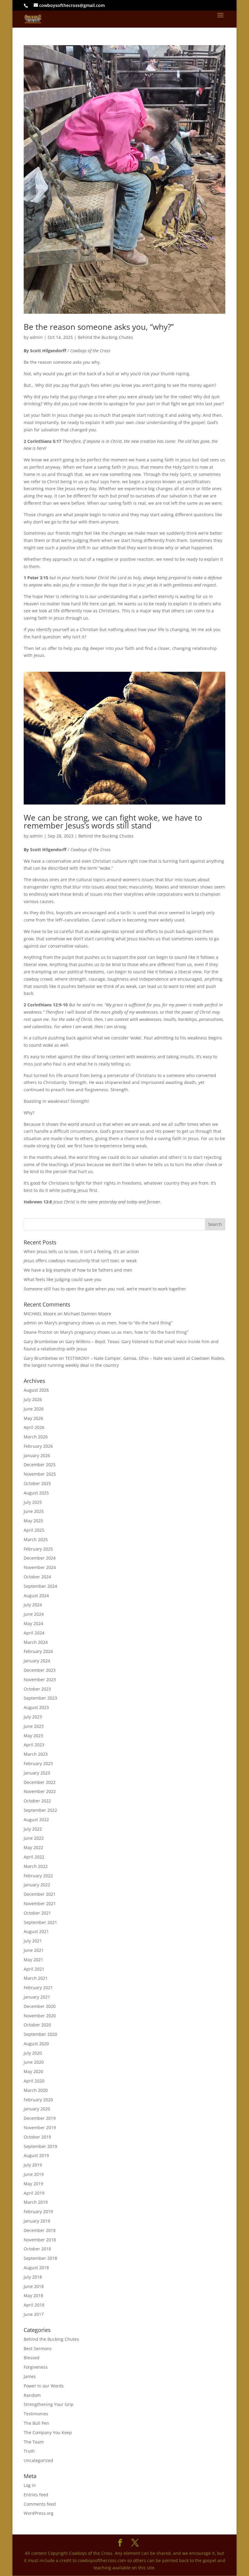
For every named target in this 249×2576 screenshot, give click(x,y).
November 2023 (40, 1679)
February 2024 (38, 1651)
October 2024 (37, 1577)
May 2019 (33, 2184)
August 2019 (36, 2155)
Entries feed (36, 2495)
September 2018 (40, 2258)
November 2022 (40, 1791)
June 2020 (34, 2062)
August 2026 (36, 1390)
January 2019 (37, 2221)
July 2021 (33, 1941)
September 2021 (40, 1922)
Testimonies (36, 2414)
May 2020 (33, 2071)
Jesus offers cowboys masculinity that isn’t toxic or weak (80, 1261)
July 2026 (33, 1399)
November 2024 (40, 1567)
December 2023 (40, 1670)
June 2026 (34, 1409)
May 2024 (33, 1623)
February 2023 (38, 1763)
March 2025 (36, 1539)
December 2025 (40, 1465)
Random (32, 2395)
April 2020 (34, 2081)
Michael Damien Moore (87, 1314)
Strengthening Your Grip (49, 2404)
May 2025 (33, 1521)
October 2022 (37, 1801)
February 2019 (38, 2211)
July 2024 (33, 1605)
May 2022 (33, 1847)
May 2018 (33, 2295)
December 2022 (40, 1782)
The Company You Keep (48, 2432)
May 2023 (33, 1736)
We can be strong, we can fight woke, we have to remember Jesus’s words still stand (113, 821)
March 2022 (36, 1866)
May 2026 (33, 1418)
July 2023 (33, 1717)
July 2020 (33, 2053)
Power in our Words (44, 2386)
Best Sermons (38, 2349)
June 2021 (34, 1950)
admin (36, 337)
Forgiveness (36, 2367)
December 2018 (40, 2230)
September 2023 (40, 1698)
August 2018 (36, 2268)
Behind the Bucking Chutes (105, 337)
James (30, 2376)
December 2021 (40, 1894)
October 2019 (37, 2137)
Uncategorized (38, 2460)
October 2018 (37, 2249)
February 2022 (38, 1876)
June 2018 (34, 2286)
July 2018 (33, 2277)
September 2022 (40, 1810)
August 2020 (36, 2044)
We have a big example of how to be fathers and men (78, 1270)
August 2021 (36, 1931)
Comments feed (40, 2504)
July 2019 (33, 2165)
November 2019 (40, 2128)
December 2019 (40, 2118)
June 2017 (34, 2314)
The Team (34, 2442)
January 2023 (37, 1773)
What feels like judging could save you (63, 1279)
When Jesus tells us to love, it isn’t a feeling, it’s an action (81, 1251)
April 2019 (34, 2193)
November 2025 (40, 1474)
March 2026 (36, 1437)
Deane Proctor (38, 1332)
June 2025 (34, 1511)
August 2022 (36, 1820)
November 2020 (40, 2016)
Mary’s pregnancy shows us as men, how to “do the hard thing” (108, 1323)
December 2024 (40, 1558)
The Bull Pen (36, 2423)
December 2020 (40, 2006)
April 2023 (34, 1745)
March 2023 (36, 1754)
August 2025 (36, 1493)
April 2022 (34, 1857)
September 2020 (40, 2034)
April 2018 (34, 2305)
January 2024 (37, 1661)
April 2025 (34, 1530)
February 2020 (38, 2100)
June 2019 (34, 2174)
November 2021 (40, 1904)
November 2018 (40, 2240)
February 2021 (38, 1987)
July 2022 (33, 1829)
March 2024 (36, 1642)
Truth (29, 2451)
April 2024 (34, 1633)
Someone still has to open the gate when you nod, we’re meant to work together (105, 1289)
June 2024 (34, 1614)
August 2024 (36, 1596)
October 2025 (37, 1483)
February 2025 (38, 1549)
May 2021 (33, 1960)
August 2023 (36, 1707)
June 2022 (34, 1838)
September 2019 (40, 2146)
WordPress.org (39, 2513)
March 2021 (36, 1978)
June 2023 (34, 1726)
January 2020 (37, 2109)
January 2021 (37, 1997)
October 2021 (37, 1913)
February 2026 (38, 1446)
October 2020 (37, 2025)
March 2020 (36, 2090)
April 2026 (34, 1427)
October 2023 (37, 1689)
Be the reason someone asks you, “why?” (99, 327)
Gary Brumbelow (41, 1342)
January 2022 (37, 1885)
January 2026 (37, 1455)
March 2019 (36, 2202)
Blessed (32, 2358)
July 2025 (33, 1502)
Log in (30, 2485)
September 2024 (40, 1586)
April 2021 (34, 1969)
